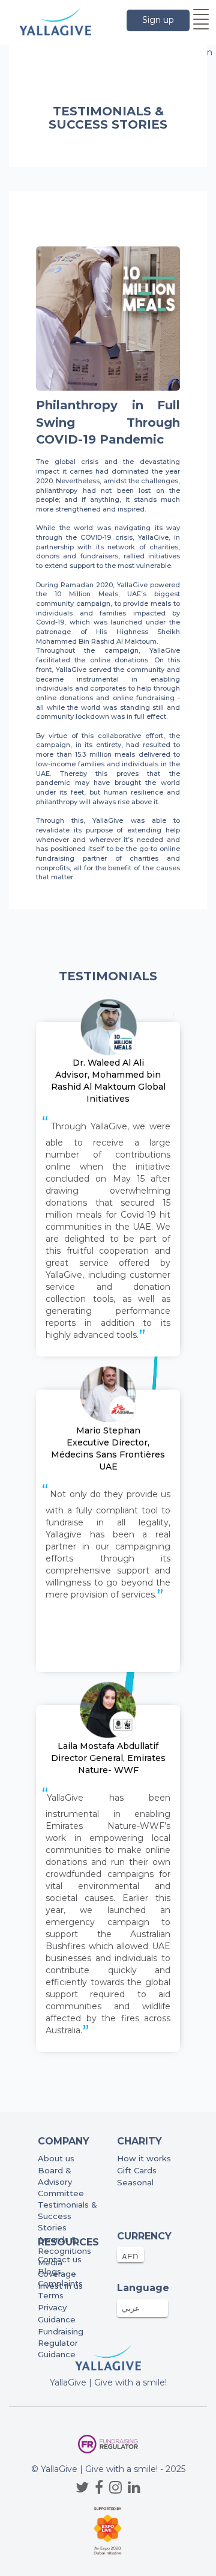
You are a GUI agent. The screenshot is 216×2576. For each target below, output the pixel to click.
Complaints (60, 2283)
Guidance (57, 2319)
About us (56, 2158)
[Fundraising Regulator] (108, 2444)
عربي (131, 2308)
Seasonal (135, 2182)
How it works (144, 2158)
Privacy (52, 2307)
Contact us (60, 2259)
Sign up (158, 20)
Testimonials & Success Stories (67, 2216)
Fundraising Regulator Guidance (61, 2343)
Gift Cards (137, 2170)
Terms (51, 2295)
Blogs (49, 2271)
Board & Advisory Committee (61, 2182)
